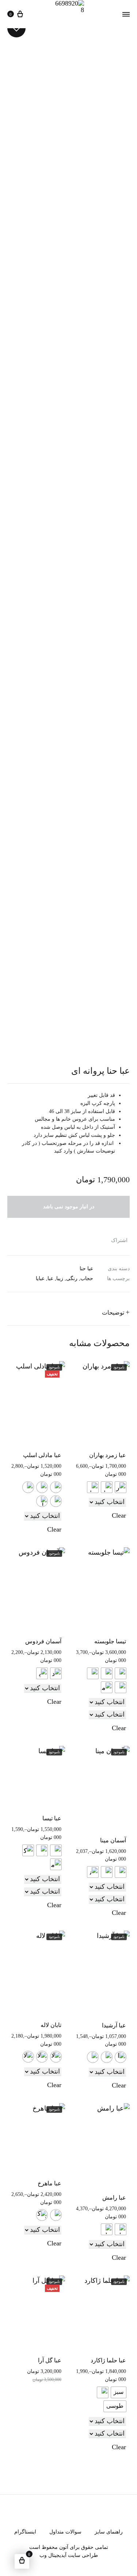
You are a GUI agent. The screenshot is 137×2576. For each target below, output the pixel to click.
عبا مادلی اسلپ (42, 1455)
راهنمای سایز (109, 2532)
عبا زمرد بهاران (108, 1455)
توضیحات (113, 1313)
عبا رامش (114, 2198)
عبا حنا (86, 1269)
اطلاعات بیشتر (46, 1682)
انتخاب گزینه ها (110, 1495)
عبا (50, 1278)
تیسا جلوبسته (110, 1641)
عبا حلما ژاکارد (108, 2360)
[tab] (68, 1312)
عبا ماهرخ (50, 2183)
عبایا (40, 1278)
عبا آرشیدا (114, 2025)
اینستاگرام (25, 2532)
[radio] (121, 1487)
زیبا (60, 1278)
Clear (119, 1515)
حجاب (87, 1278)
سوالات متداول (65, 2532)
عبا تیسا (52, 1818)
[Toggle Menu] (126, 14)
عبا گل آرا (50, 2360)
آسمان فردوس (43, 1641)
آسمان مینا (113, 1840)
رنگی (72, 1278)
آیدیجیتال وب (53, 2555)
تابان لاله (51, 2025)
